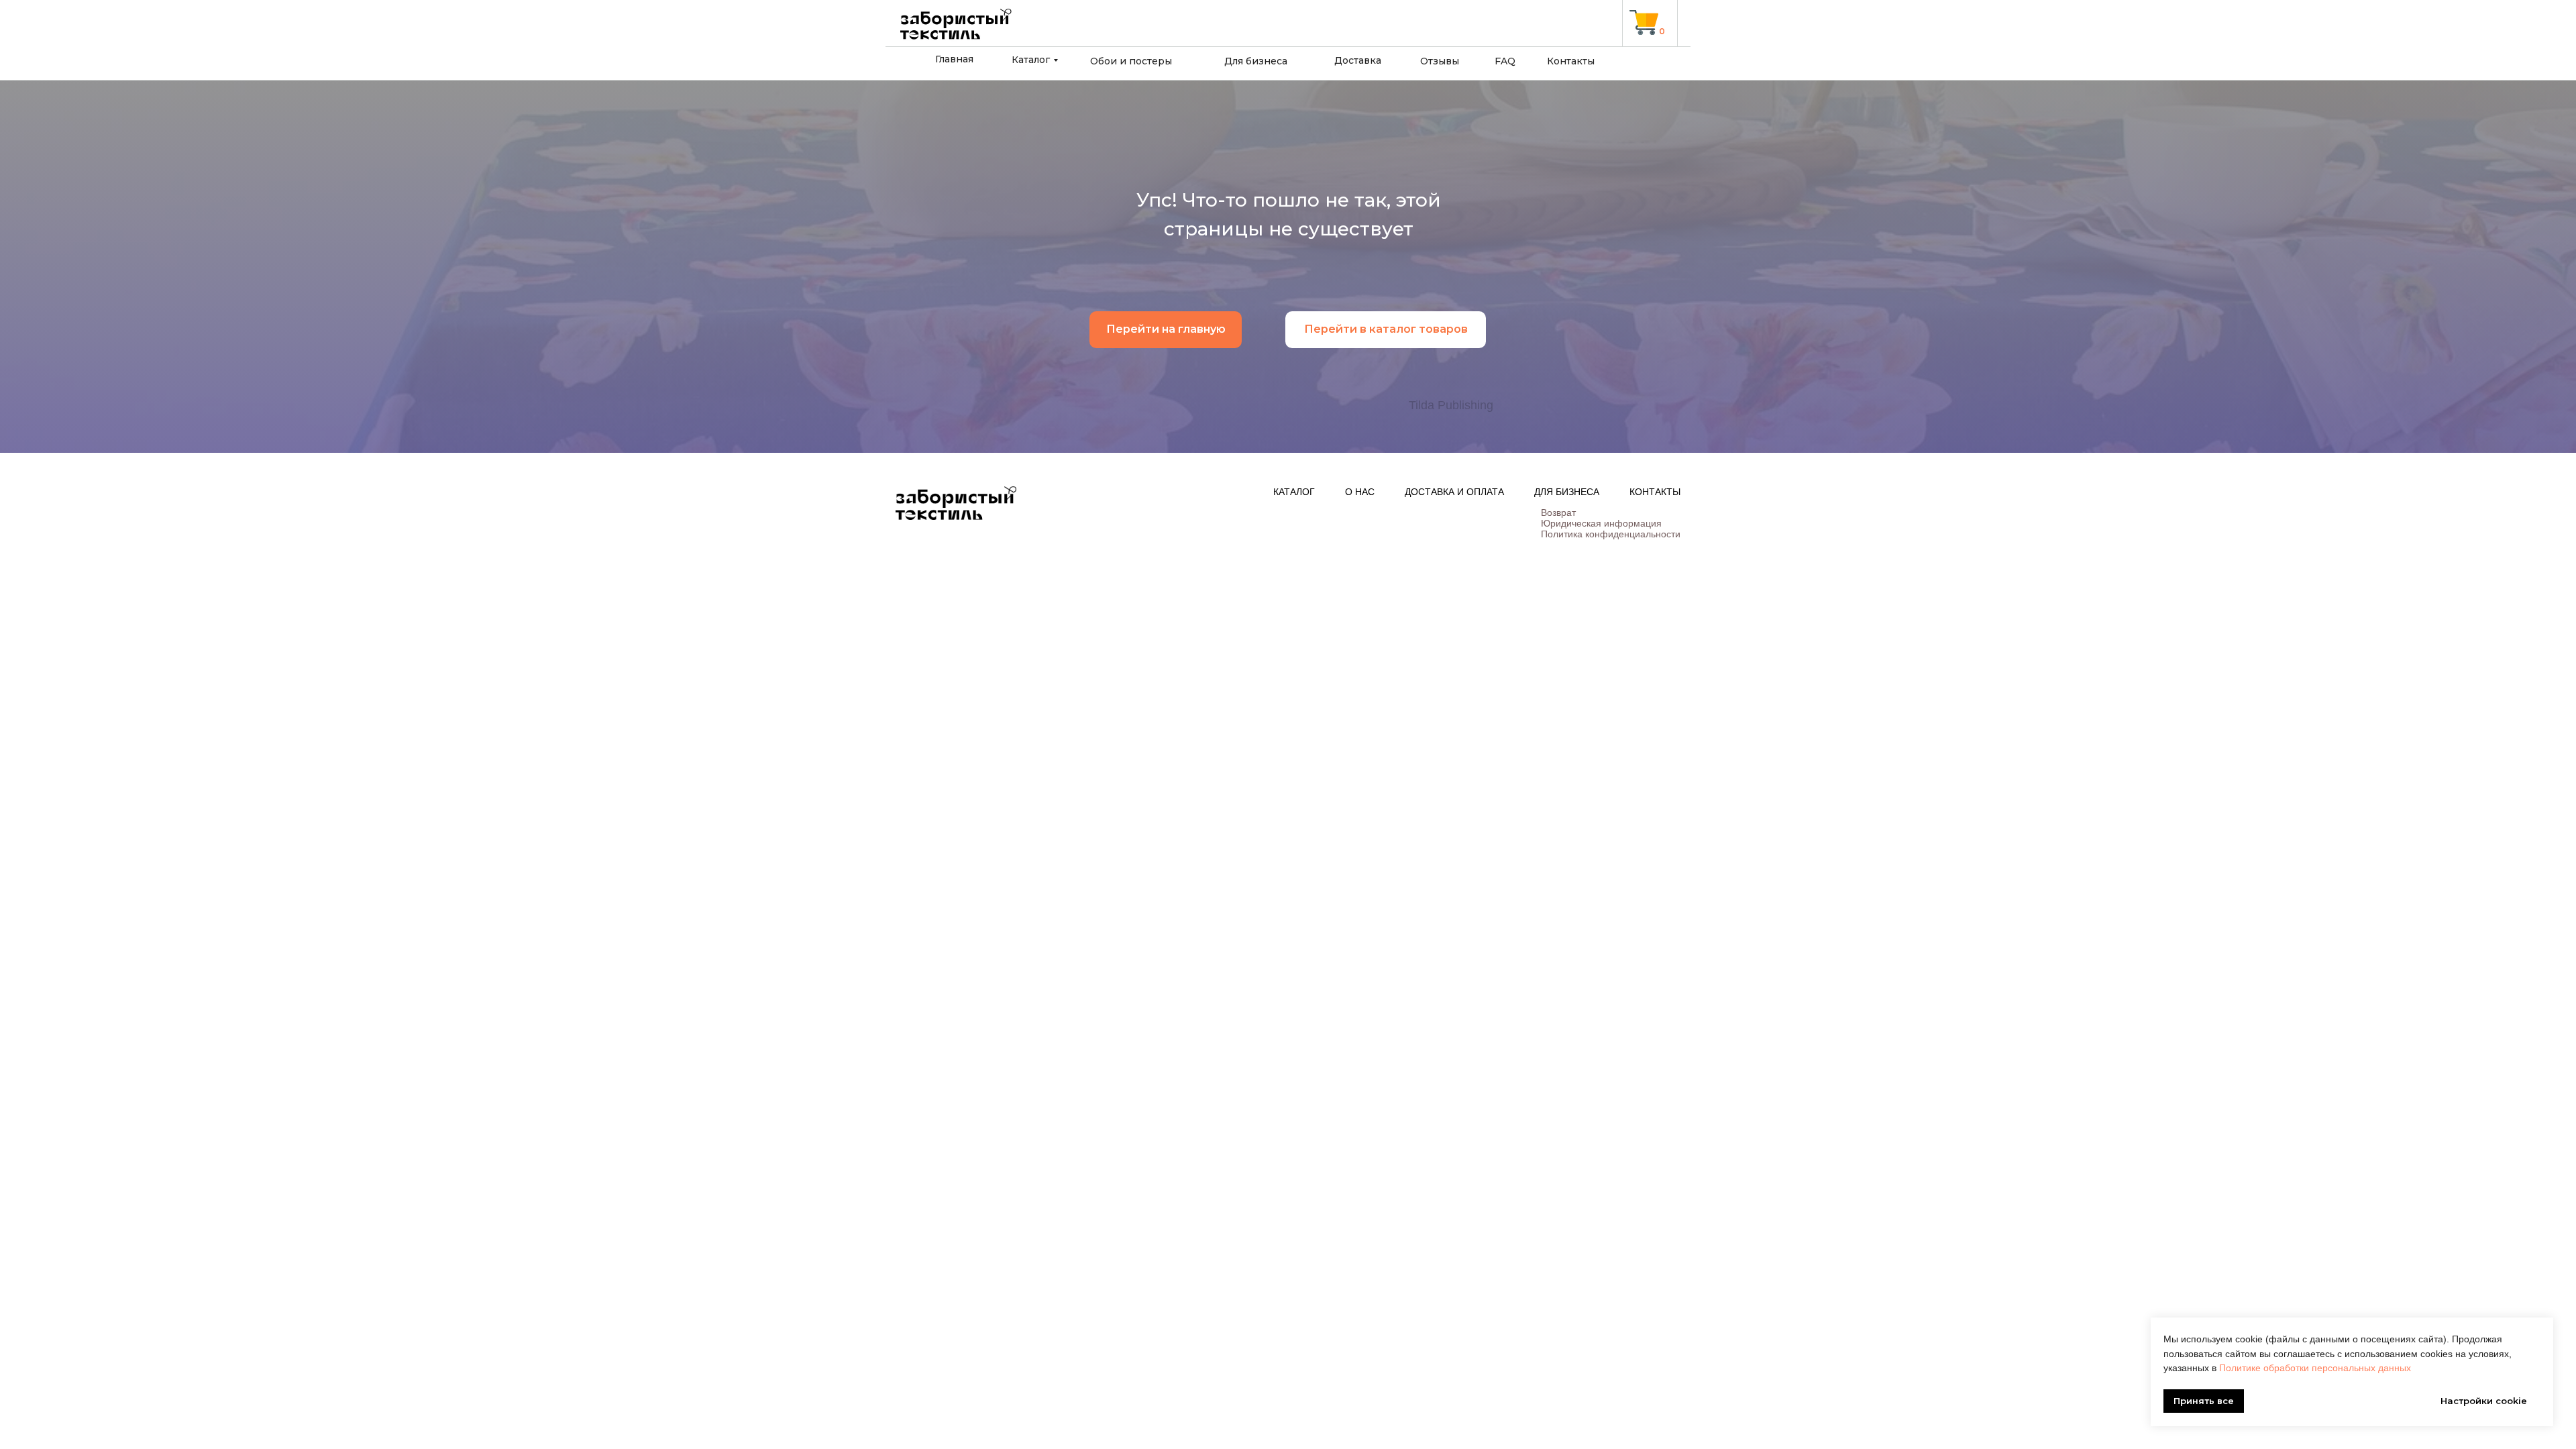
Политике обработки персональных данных (2315, 1368)
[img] (1644, 22)
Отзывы (1440, 61)
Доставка (1358, 60)
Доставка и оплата (1454, 492)
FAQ (1505, 61)
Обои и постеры (1131, 61)
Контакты (1571, 61)
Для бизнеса (1256, 61)
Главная (954, 59)
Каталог (1031, 60)
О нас (1360, 492)
